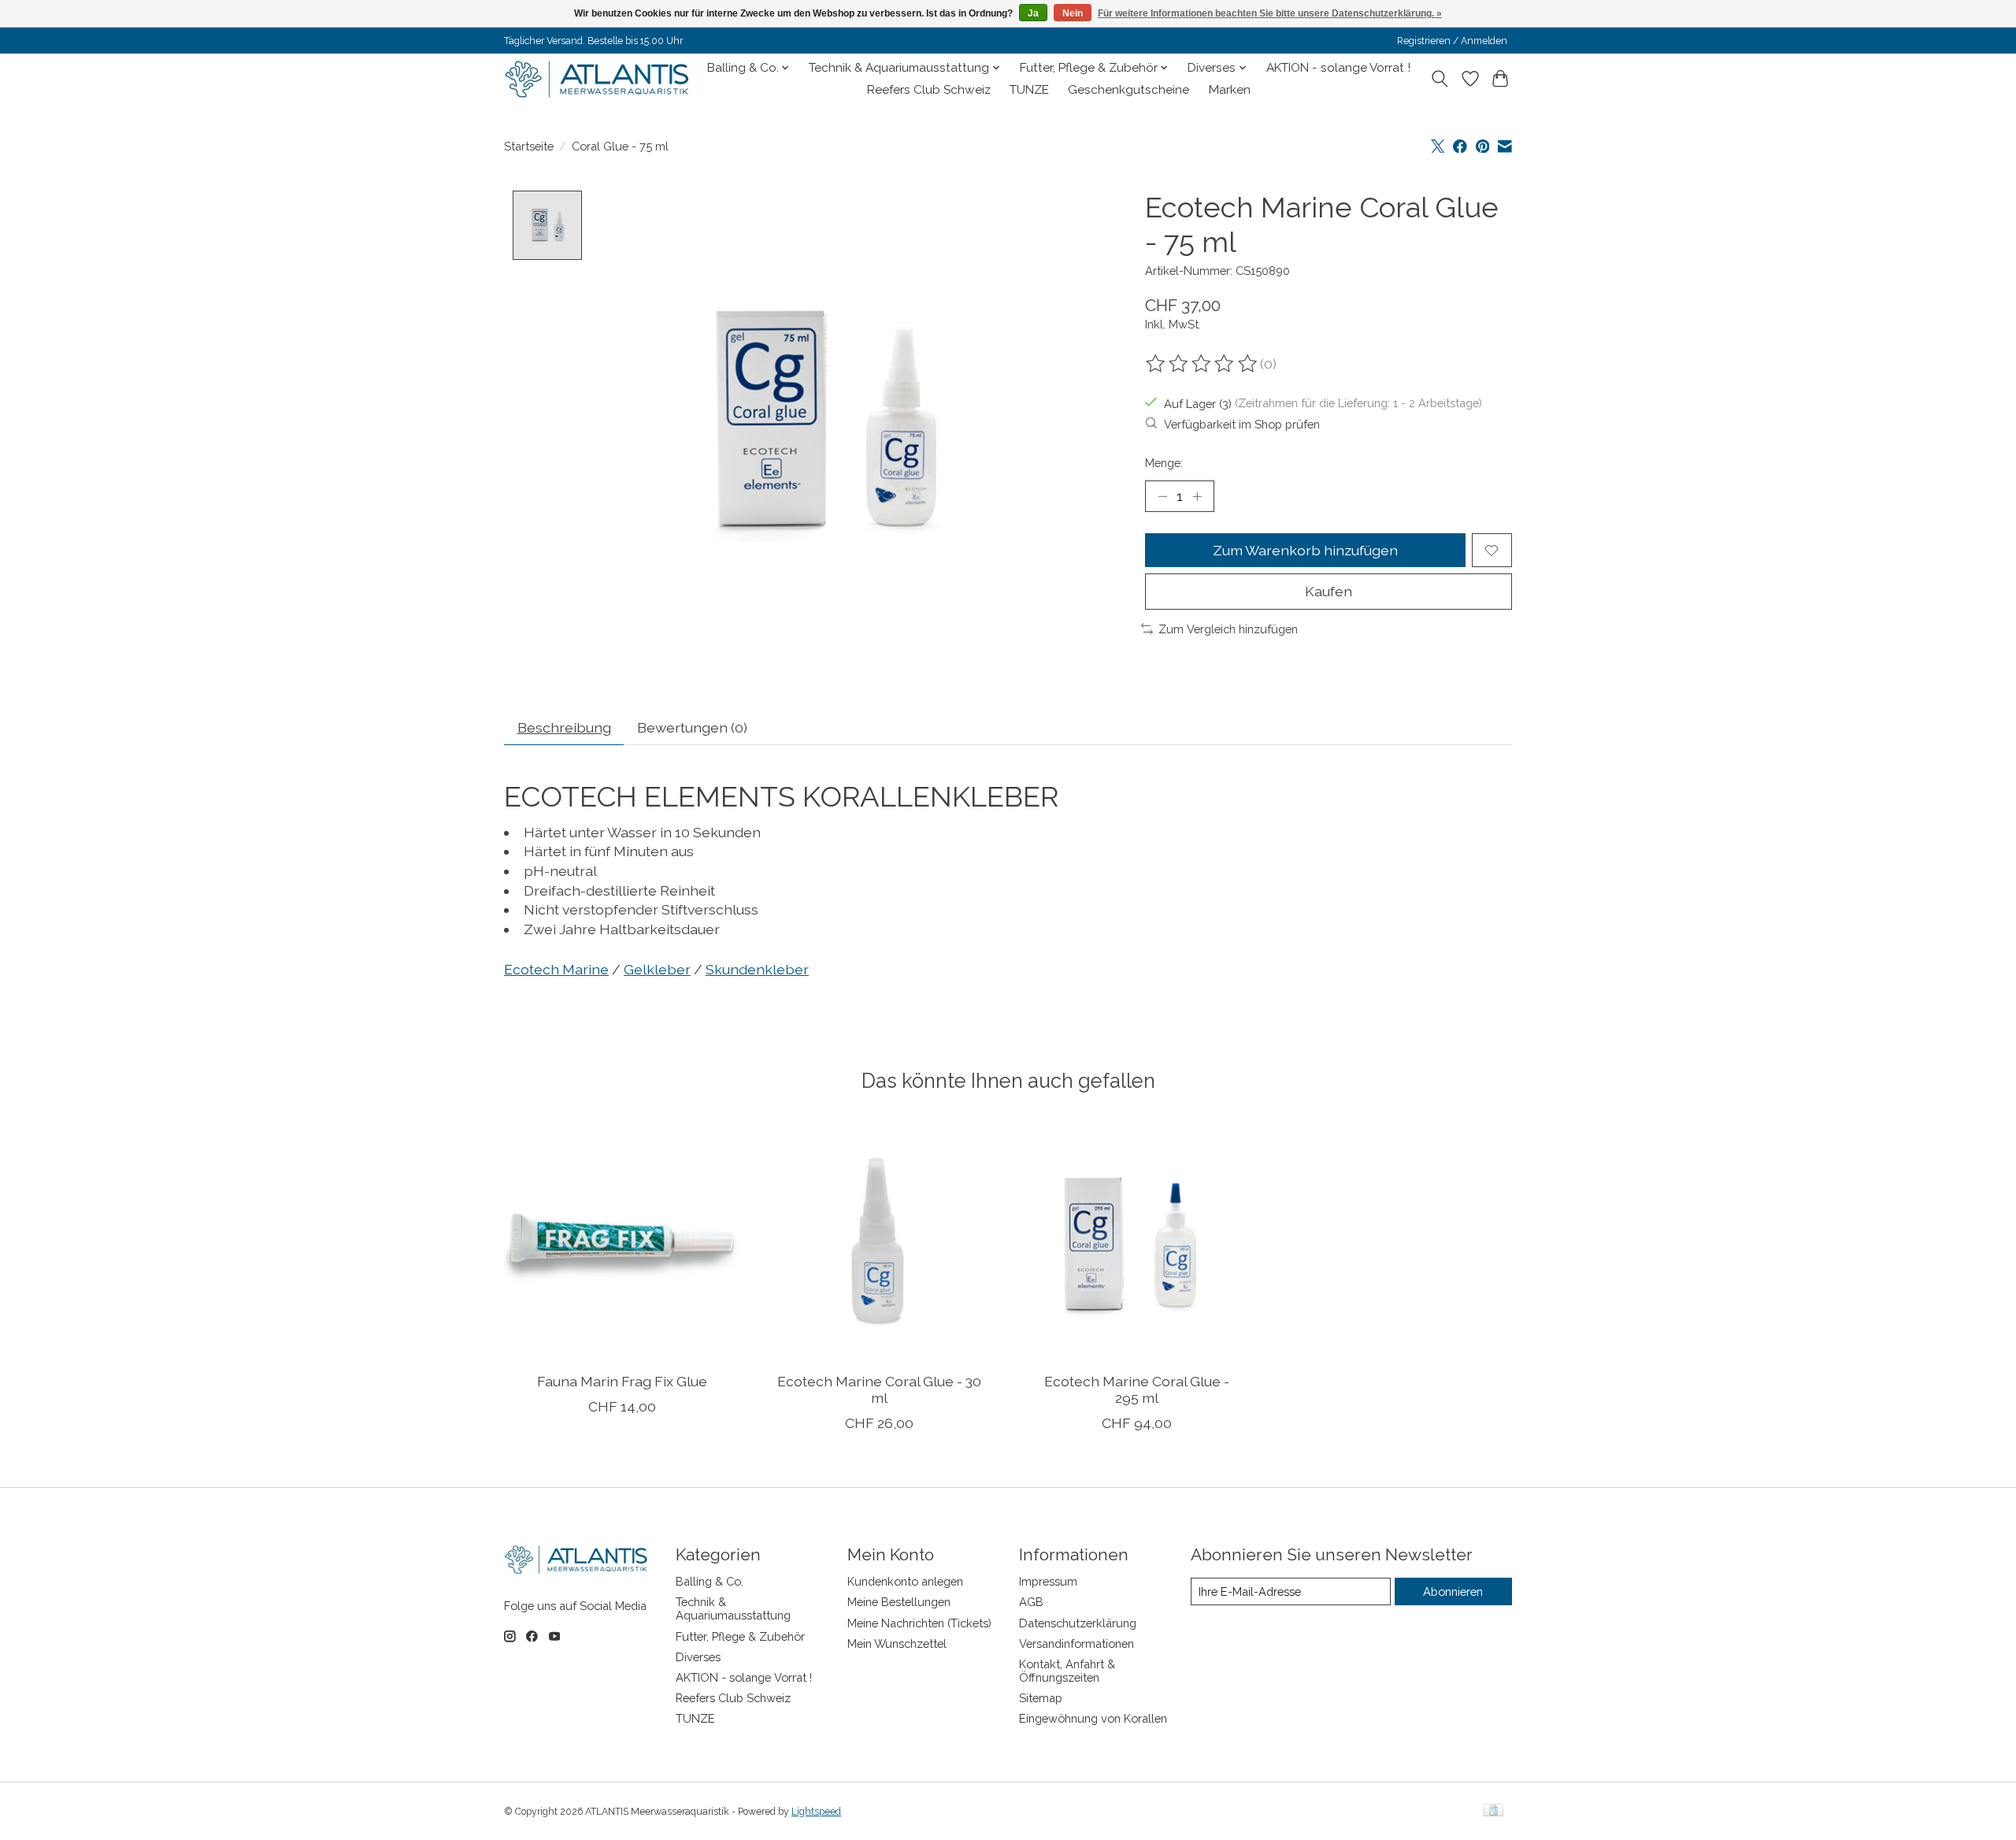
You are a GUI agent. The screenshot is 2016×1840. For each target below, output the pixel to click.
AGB (1031, 1602)
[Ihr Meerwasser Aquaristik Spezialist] (600, 79)
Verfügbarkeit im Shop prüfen (1242, 424)
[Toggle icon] (1440, 79)
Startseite (529, 146)
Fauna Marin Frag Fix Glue (622, 1380)
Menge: (1164, 463)
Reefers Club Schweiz (929, 90)
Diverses (698, 1657)
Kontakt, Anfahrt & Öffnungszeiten (1067, 1671)
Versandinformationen (1077, 1643)
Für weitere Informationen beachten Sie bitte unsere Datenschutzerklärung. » (1270, 13)
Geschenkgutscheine (1128, 90)
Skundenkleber (757, 969)
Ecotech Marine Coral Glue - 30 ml (879, 1389)
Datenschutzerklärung (1078, 1623)
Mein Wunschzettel (897, 1643)
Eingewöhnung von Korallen (1093, 1718)
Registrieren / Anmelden (1452, 41)
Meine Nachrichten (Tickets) (919, 1623)
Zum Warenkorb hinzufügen (1305, 550)
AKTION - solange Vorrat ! (1338, 68)
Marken (1230, 90)
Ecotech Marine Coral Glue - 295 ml (1137, 1389)
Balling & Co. (710, 1581)
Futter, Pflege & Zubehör (740, 1636)
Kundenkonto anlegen (905, 1581)
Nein (1073, 13)
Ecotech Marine (556, 969)
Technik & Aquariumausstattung (733, 1608)
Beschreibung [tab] (564, 727)
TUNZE (1029, 90)
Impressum (1048, 1581)
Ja (1033, 13)
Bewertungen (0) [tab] (692, 727)
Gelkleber (657, 969)
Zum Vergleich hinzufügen (1228, 629)
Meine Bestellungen (899, 1602)
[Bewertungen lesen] (1203, 364)
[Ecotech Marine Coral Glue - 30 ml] (879, 1242)
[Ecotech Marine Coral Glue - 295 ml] (1137, 1242)
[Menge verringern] (1162, 496)
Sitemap (1041, 1698)
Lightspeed (816, 1812)
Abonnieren (1453, 1591)
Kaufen (1329, 591)
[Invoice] (1493, 1811)
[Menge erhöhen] (1197, 496)
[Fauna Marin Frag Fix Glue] (622, 1242)
